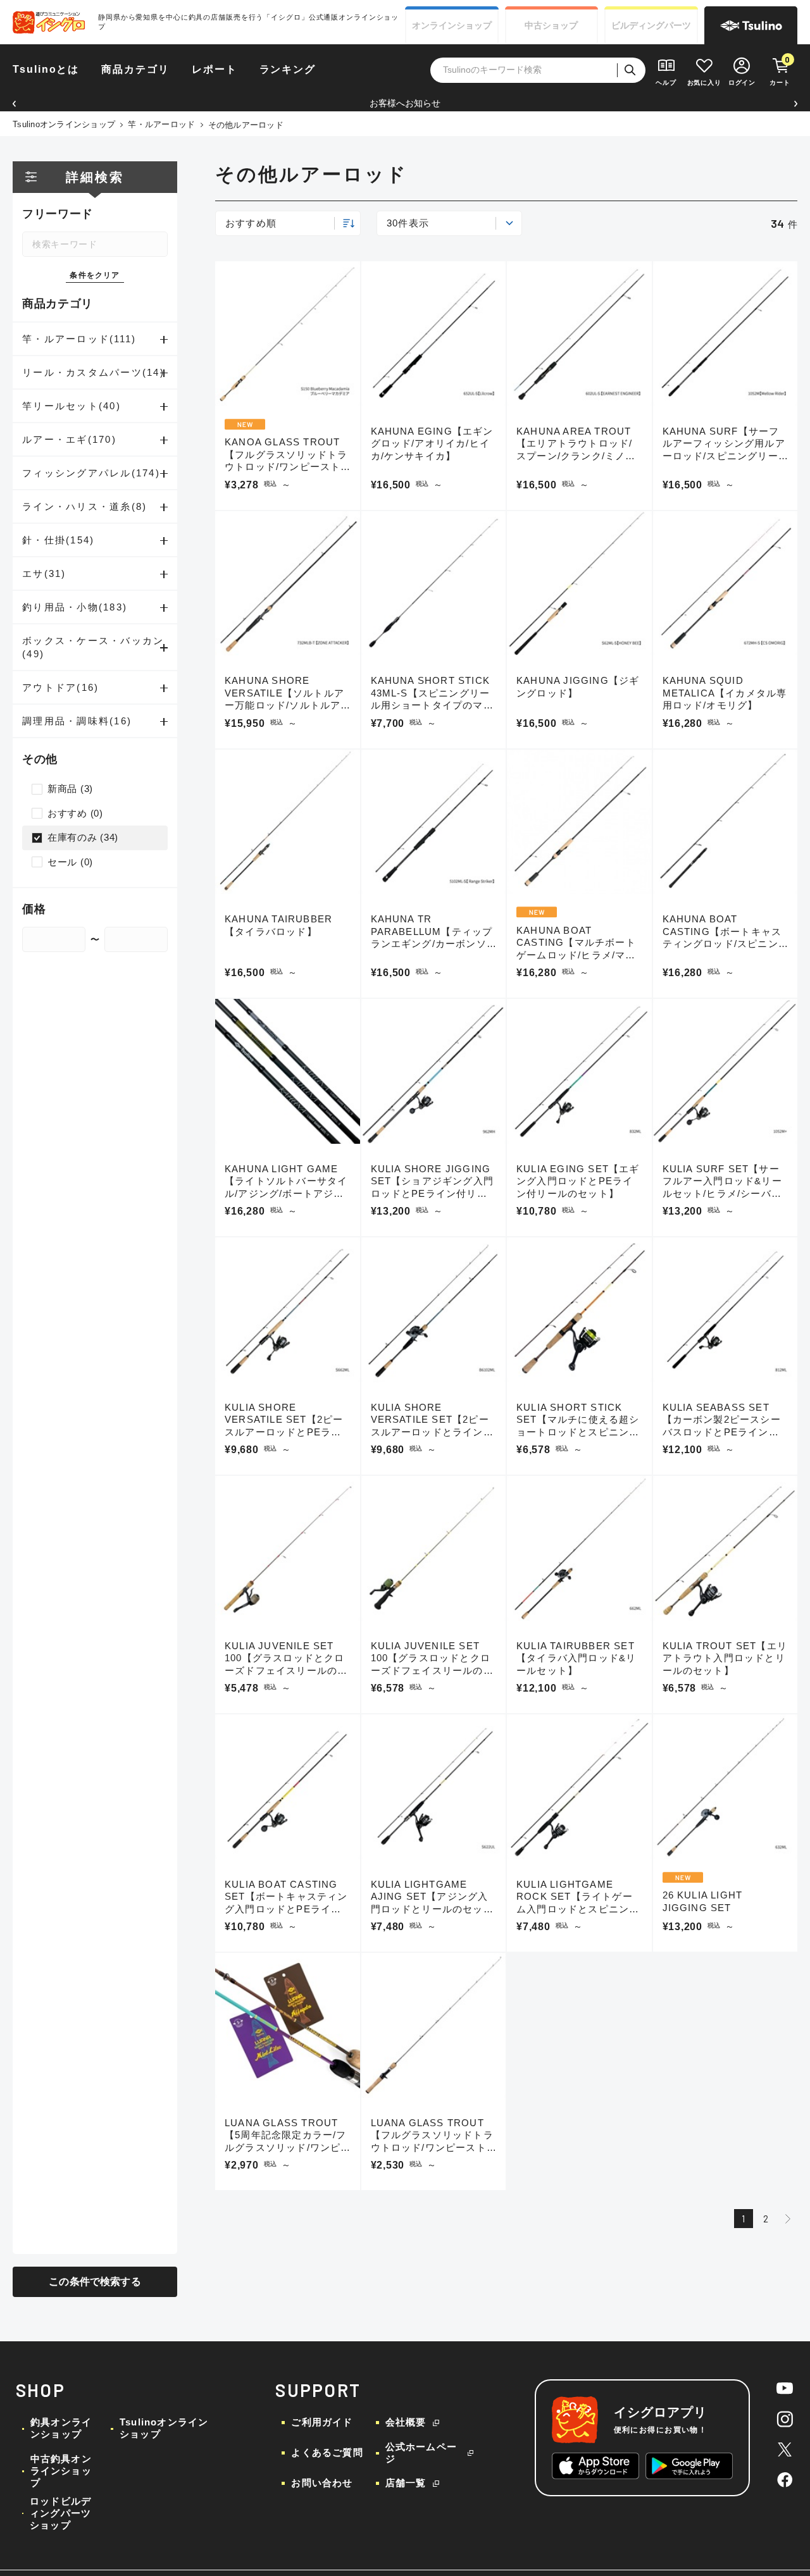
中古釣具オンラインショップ (61, 2471)
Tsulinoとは (46, 69)
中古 (551, 25)
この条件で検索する (95, 2282)
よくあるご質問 (327, 2452)
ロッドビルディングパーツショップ (60, 2513)
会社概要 (406, 2422)
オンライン (452, 25)
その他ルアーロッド (246, 125)
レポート (215, 69)
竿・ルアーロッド (161, 124)
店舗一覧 (406, 2483)
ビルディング (651, 25)
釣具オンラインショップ (61, 2428)
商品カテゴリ (135, 69)
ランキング (288, 69)
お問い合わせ (322, 2483)
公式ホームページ (421, 2453)
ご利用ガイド (322, 2422)
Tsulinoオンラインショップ (64, 124)
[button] (14, 103)
